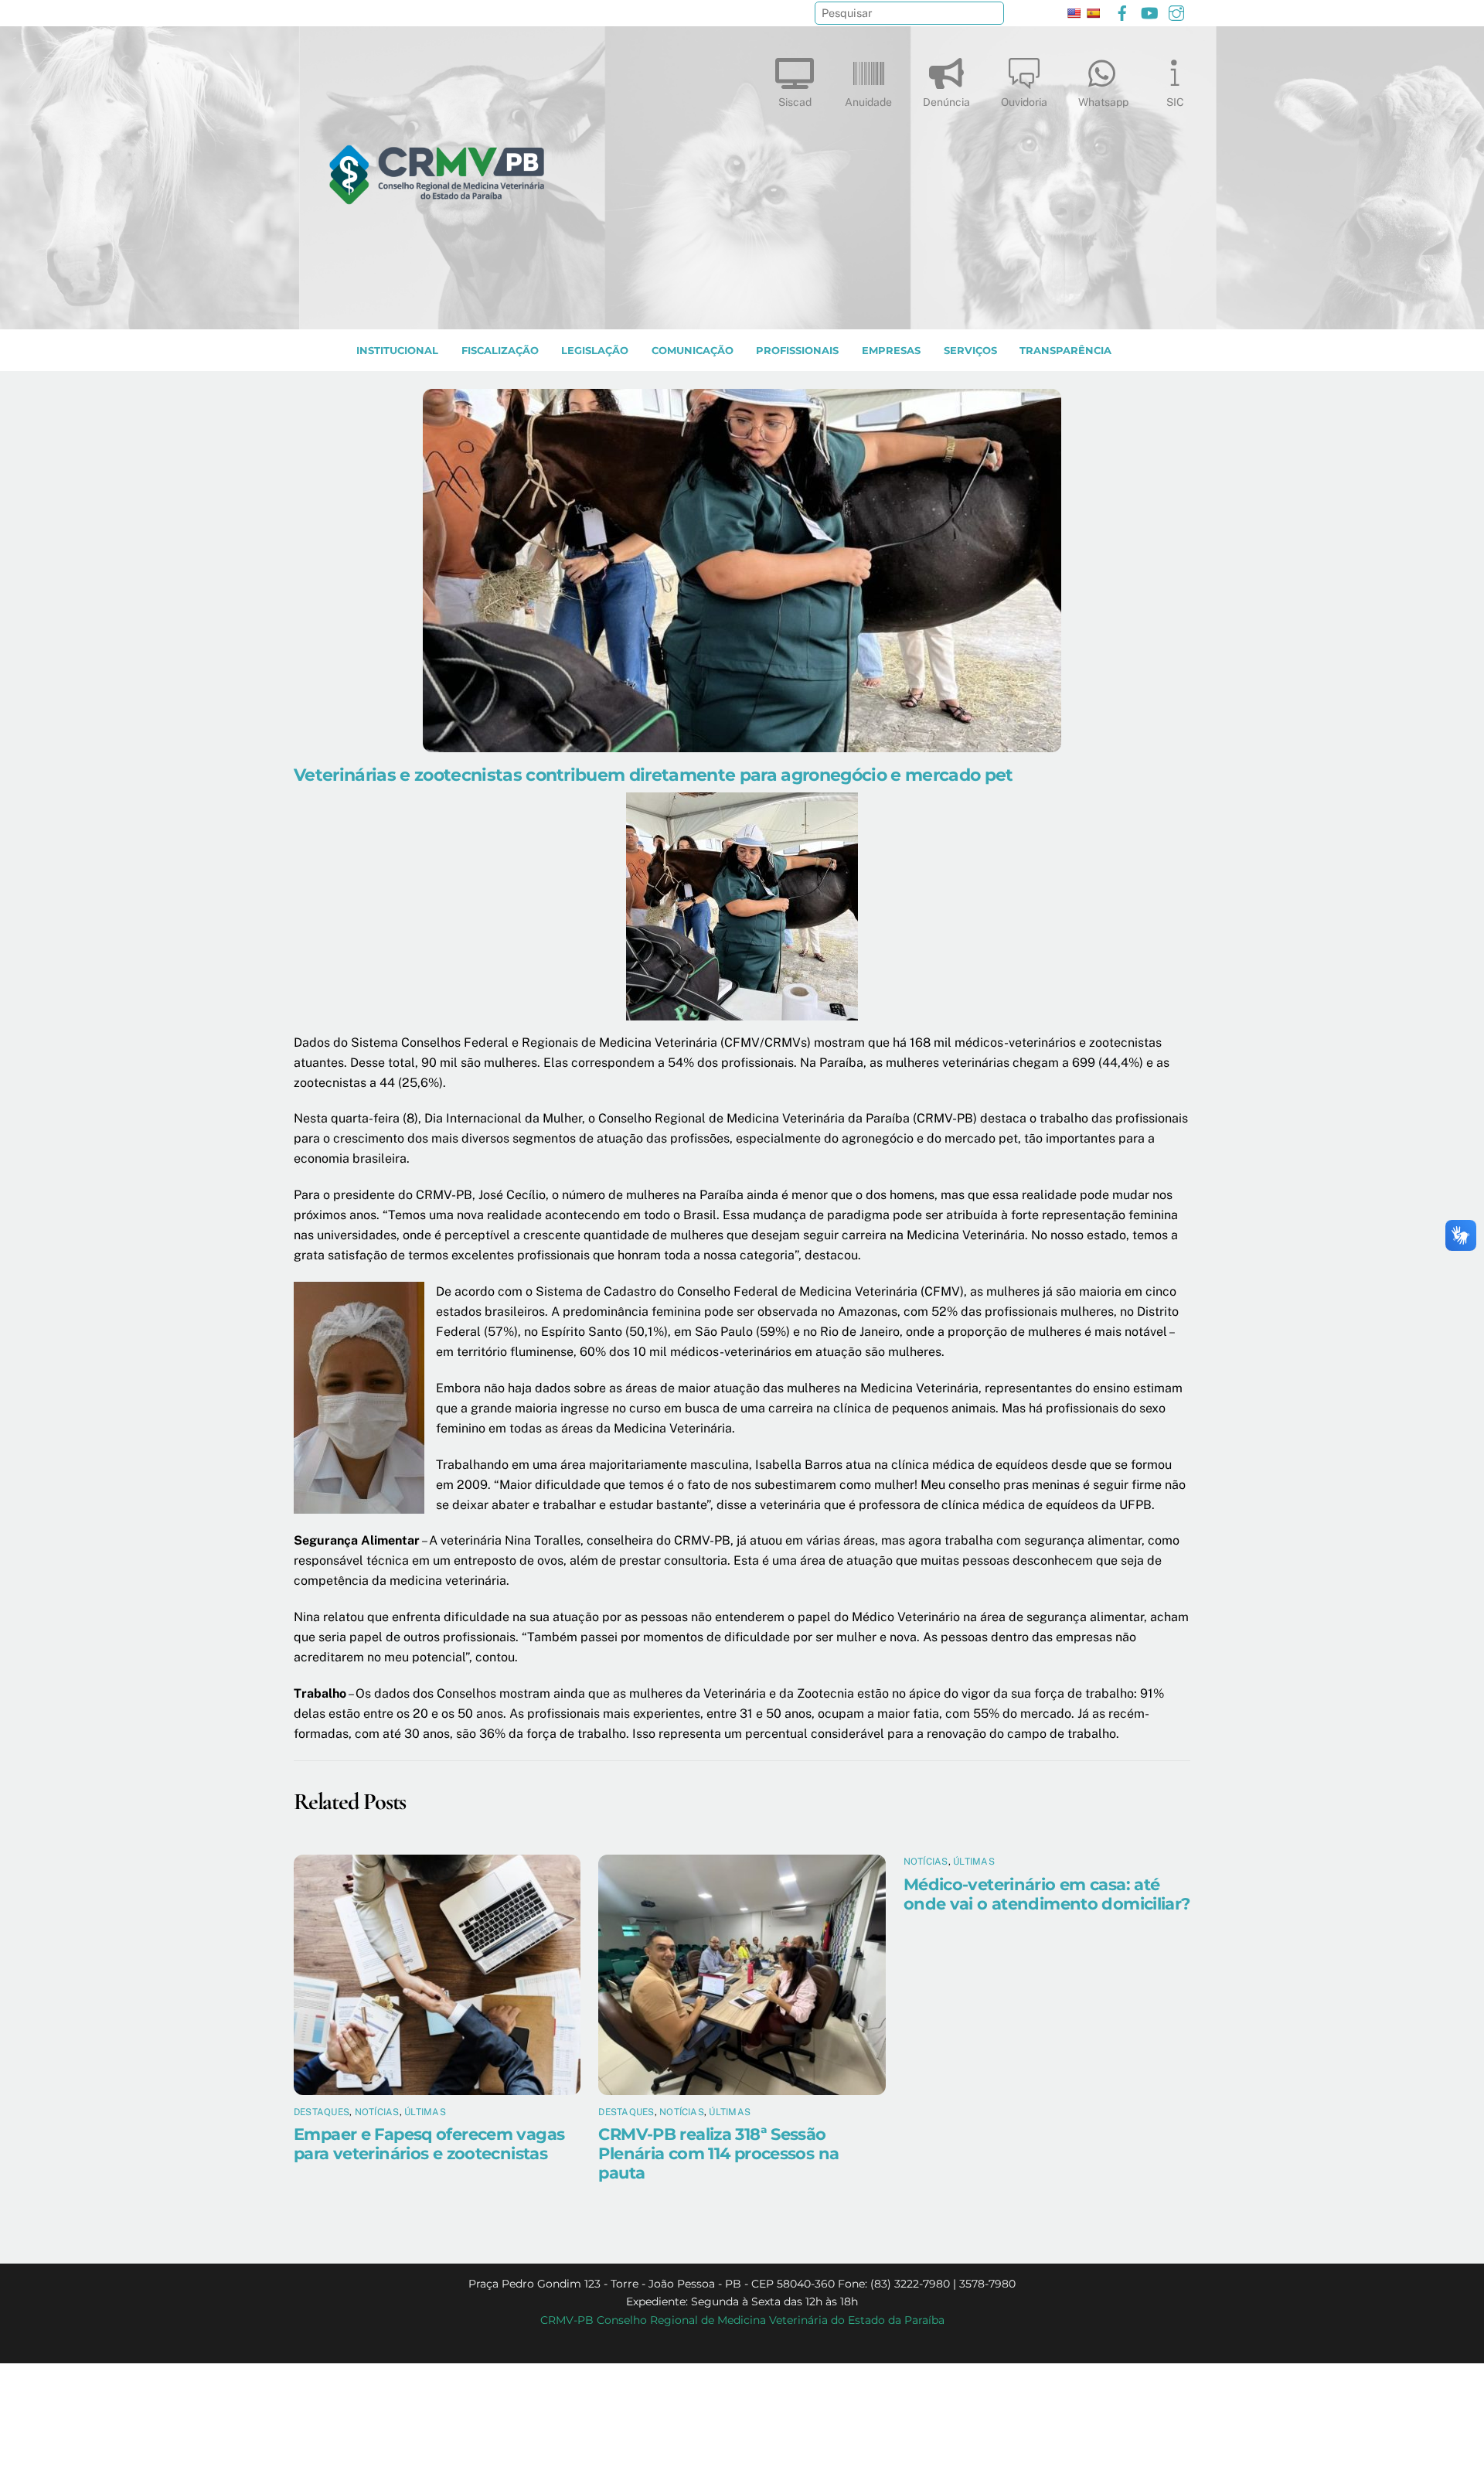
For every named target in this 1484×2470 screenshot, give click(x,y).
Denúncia (946, 102)
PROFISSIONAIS (797, 351)
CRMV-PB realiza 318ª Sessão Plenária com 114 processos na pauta (718, 2153)
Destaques (322, 2112)
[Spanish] (1093, 13)
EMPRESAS (891, 351)
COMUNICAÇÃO (693, 351)
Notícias (377, 2112)
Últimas (425, 2112)
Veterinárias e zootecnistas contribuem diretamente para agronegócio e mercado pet (654, 775)
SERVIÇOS (970, 351)
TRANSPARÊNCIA (1065, 351)
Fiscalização (500, 351)
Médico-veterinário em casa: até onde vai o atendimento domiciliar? (1047, 1894)
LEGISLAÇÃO (595, 351)
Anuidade (868, 102)
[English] (1074, 13)
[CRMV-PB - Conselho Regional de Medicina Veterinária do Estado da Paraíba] (437, 310)
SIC (1175, 102)
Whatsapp (1103, 102)
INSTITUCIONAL (397, 351)
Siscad (795, 102)
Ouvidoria (1024, 102)
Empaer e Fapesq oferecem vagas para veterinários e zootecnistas (429, 2144)
